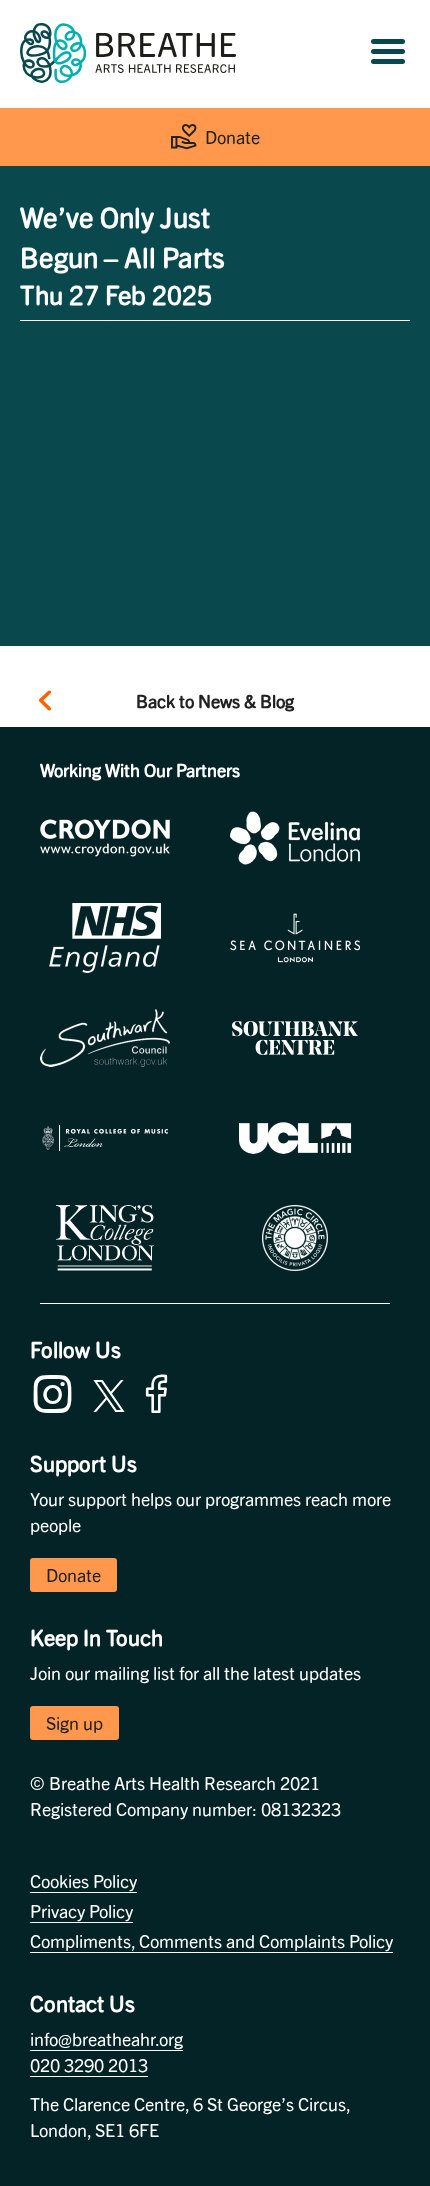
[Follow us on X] (109, 1392)
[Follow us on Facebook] (161, 1390)
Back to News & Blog (215, 700)
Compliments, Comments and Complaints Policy (211, 1940)
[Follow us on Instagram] (57, 1390)
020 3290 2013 (89, 2064)
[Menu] (388, 53)
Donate (232, 136)
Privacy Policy (81, 1910)
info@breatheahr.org (106, 2038)
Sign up (74, 1722)
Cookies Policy (83, 1880)
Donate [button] (73, 1574)
